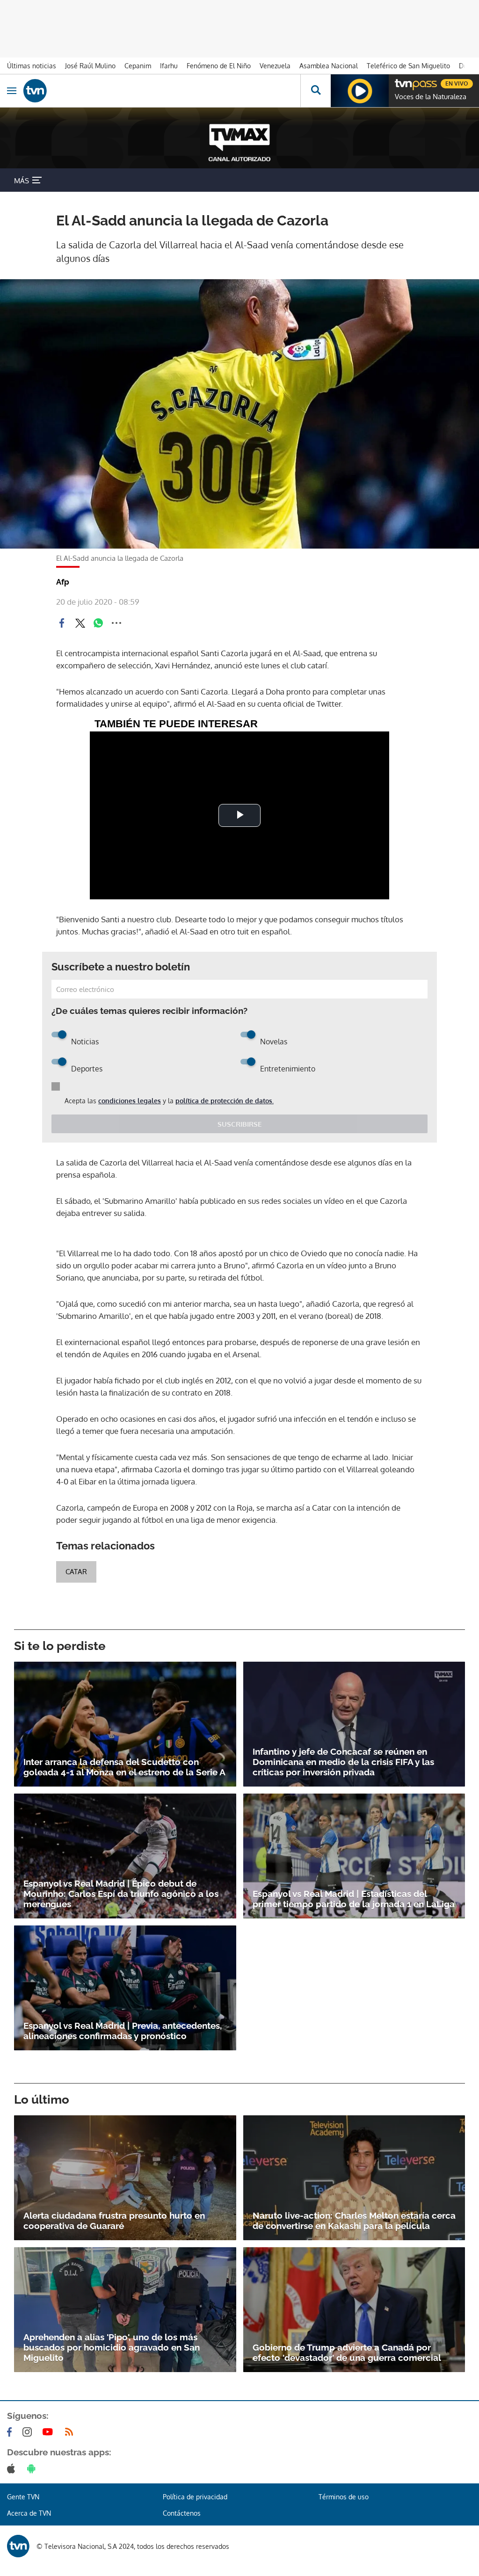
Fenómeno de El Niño (219, 66)
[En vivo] (399, 82)
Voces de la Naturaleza (431, 97)
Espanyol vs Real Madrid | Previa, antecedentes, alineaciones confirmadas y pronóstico (123, 2031)
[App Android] (33, 2468)
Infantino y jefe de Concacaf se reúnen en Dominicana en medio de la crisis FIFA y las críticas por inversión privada (343, 1762)
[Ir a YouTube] (50, 2432)
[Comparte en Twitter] (80, 623)
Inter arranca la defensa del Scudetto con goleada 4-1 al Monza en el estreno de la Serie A (124, 1767)
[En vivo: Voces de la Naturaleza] (360, 91)
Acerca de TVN (29, 2513)
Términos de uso (344, 2497)
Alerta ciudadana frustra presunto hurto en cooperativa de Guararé (114, 2221)
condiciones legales (130, 1101)
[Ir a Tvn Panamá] (162, 91)
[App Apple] (13, 2468)
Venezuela (275, 66)
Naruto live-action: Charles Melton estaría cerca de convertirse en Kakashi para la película (354, 2221)
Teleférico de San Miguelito (408, 66)
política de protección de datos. (225, 1101)
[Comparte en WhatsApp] (98, 623)
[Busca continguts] (316, 91)
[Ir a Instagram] (29, 2432)
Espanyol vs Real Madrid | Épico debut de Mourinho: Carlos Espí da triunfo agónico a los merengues (121, 1894)
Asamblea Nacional (329, 66)
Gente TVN (23, 2497)
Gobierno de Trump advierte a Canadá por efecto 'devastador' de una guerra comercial (347, 2352)
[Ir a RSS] (71, 2432)
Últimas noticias (32, 66)
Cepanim (138, 66)
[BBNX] (18, 2546)
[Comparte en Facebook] (62, 623)
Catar (76, 1572)
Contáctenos (182, 2513)
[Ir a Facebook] (11, 2432)
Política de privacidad (195, 2497)
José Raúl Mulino (90, 66)
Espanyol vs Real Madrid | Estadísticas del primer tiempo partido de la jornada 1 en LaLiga (354, 1899)
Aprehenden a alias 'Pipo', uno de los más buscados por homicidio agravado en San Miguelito (112, 2347)
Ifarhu (169, 66)
